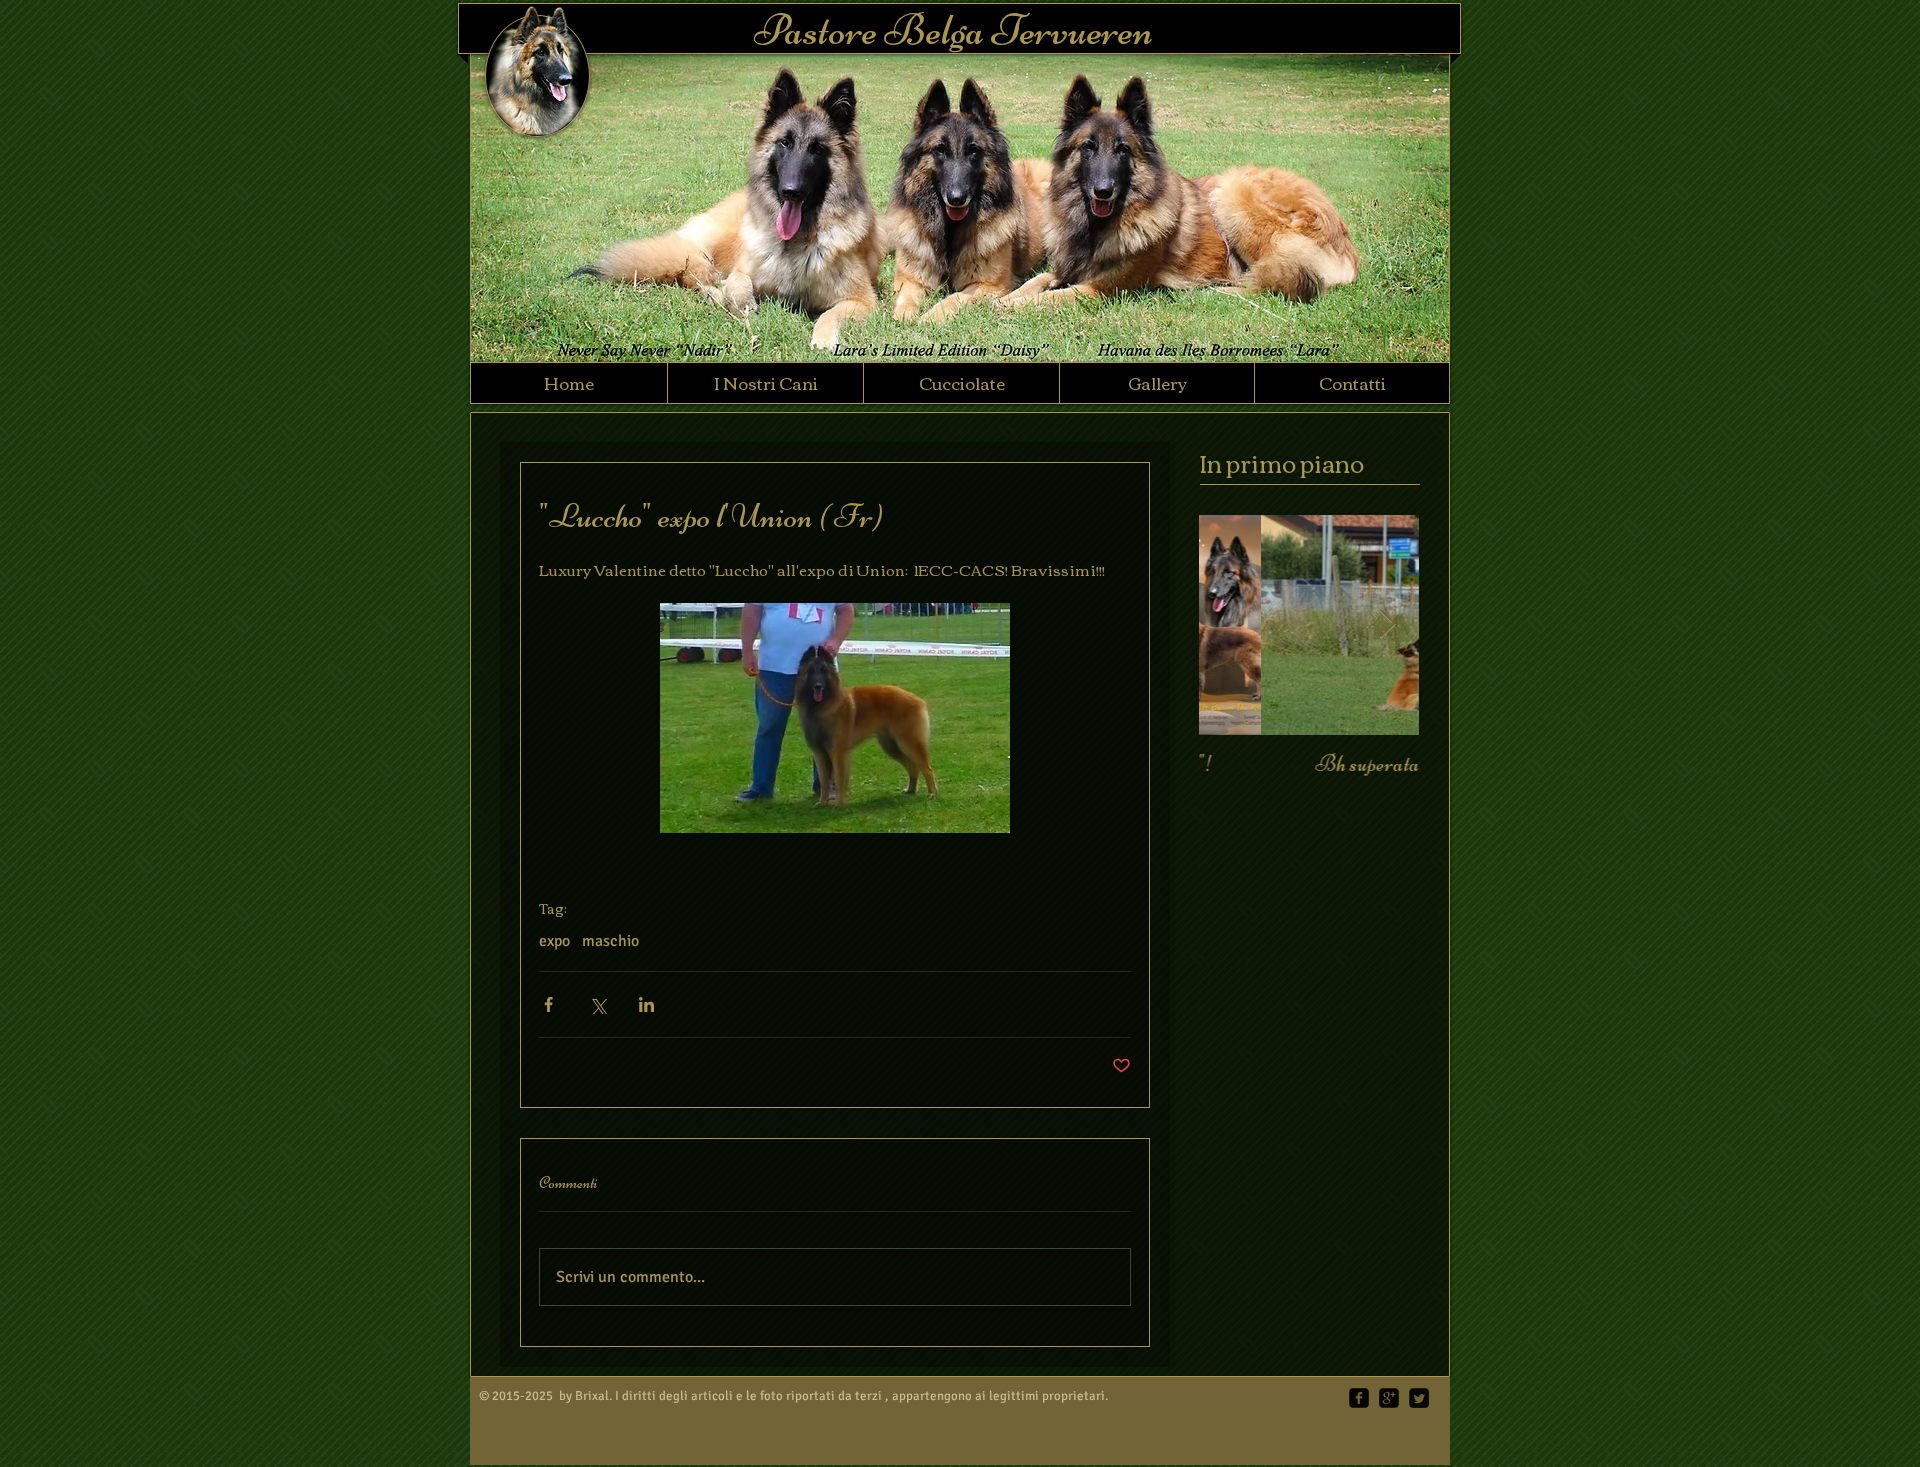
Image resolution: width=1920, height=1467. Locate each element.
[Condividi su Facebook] (548, 1004)
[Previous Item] (1231, 624)
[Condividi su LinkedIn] (646, 1004)
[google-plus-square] (1389, 1398)
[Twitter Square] (1419, 1398)
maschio (610, 941)
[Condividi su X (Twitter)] (597, 1004)
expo (554, 941)
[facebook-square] (1359, 1398)
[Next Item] (1387, 624)
